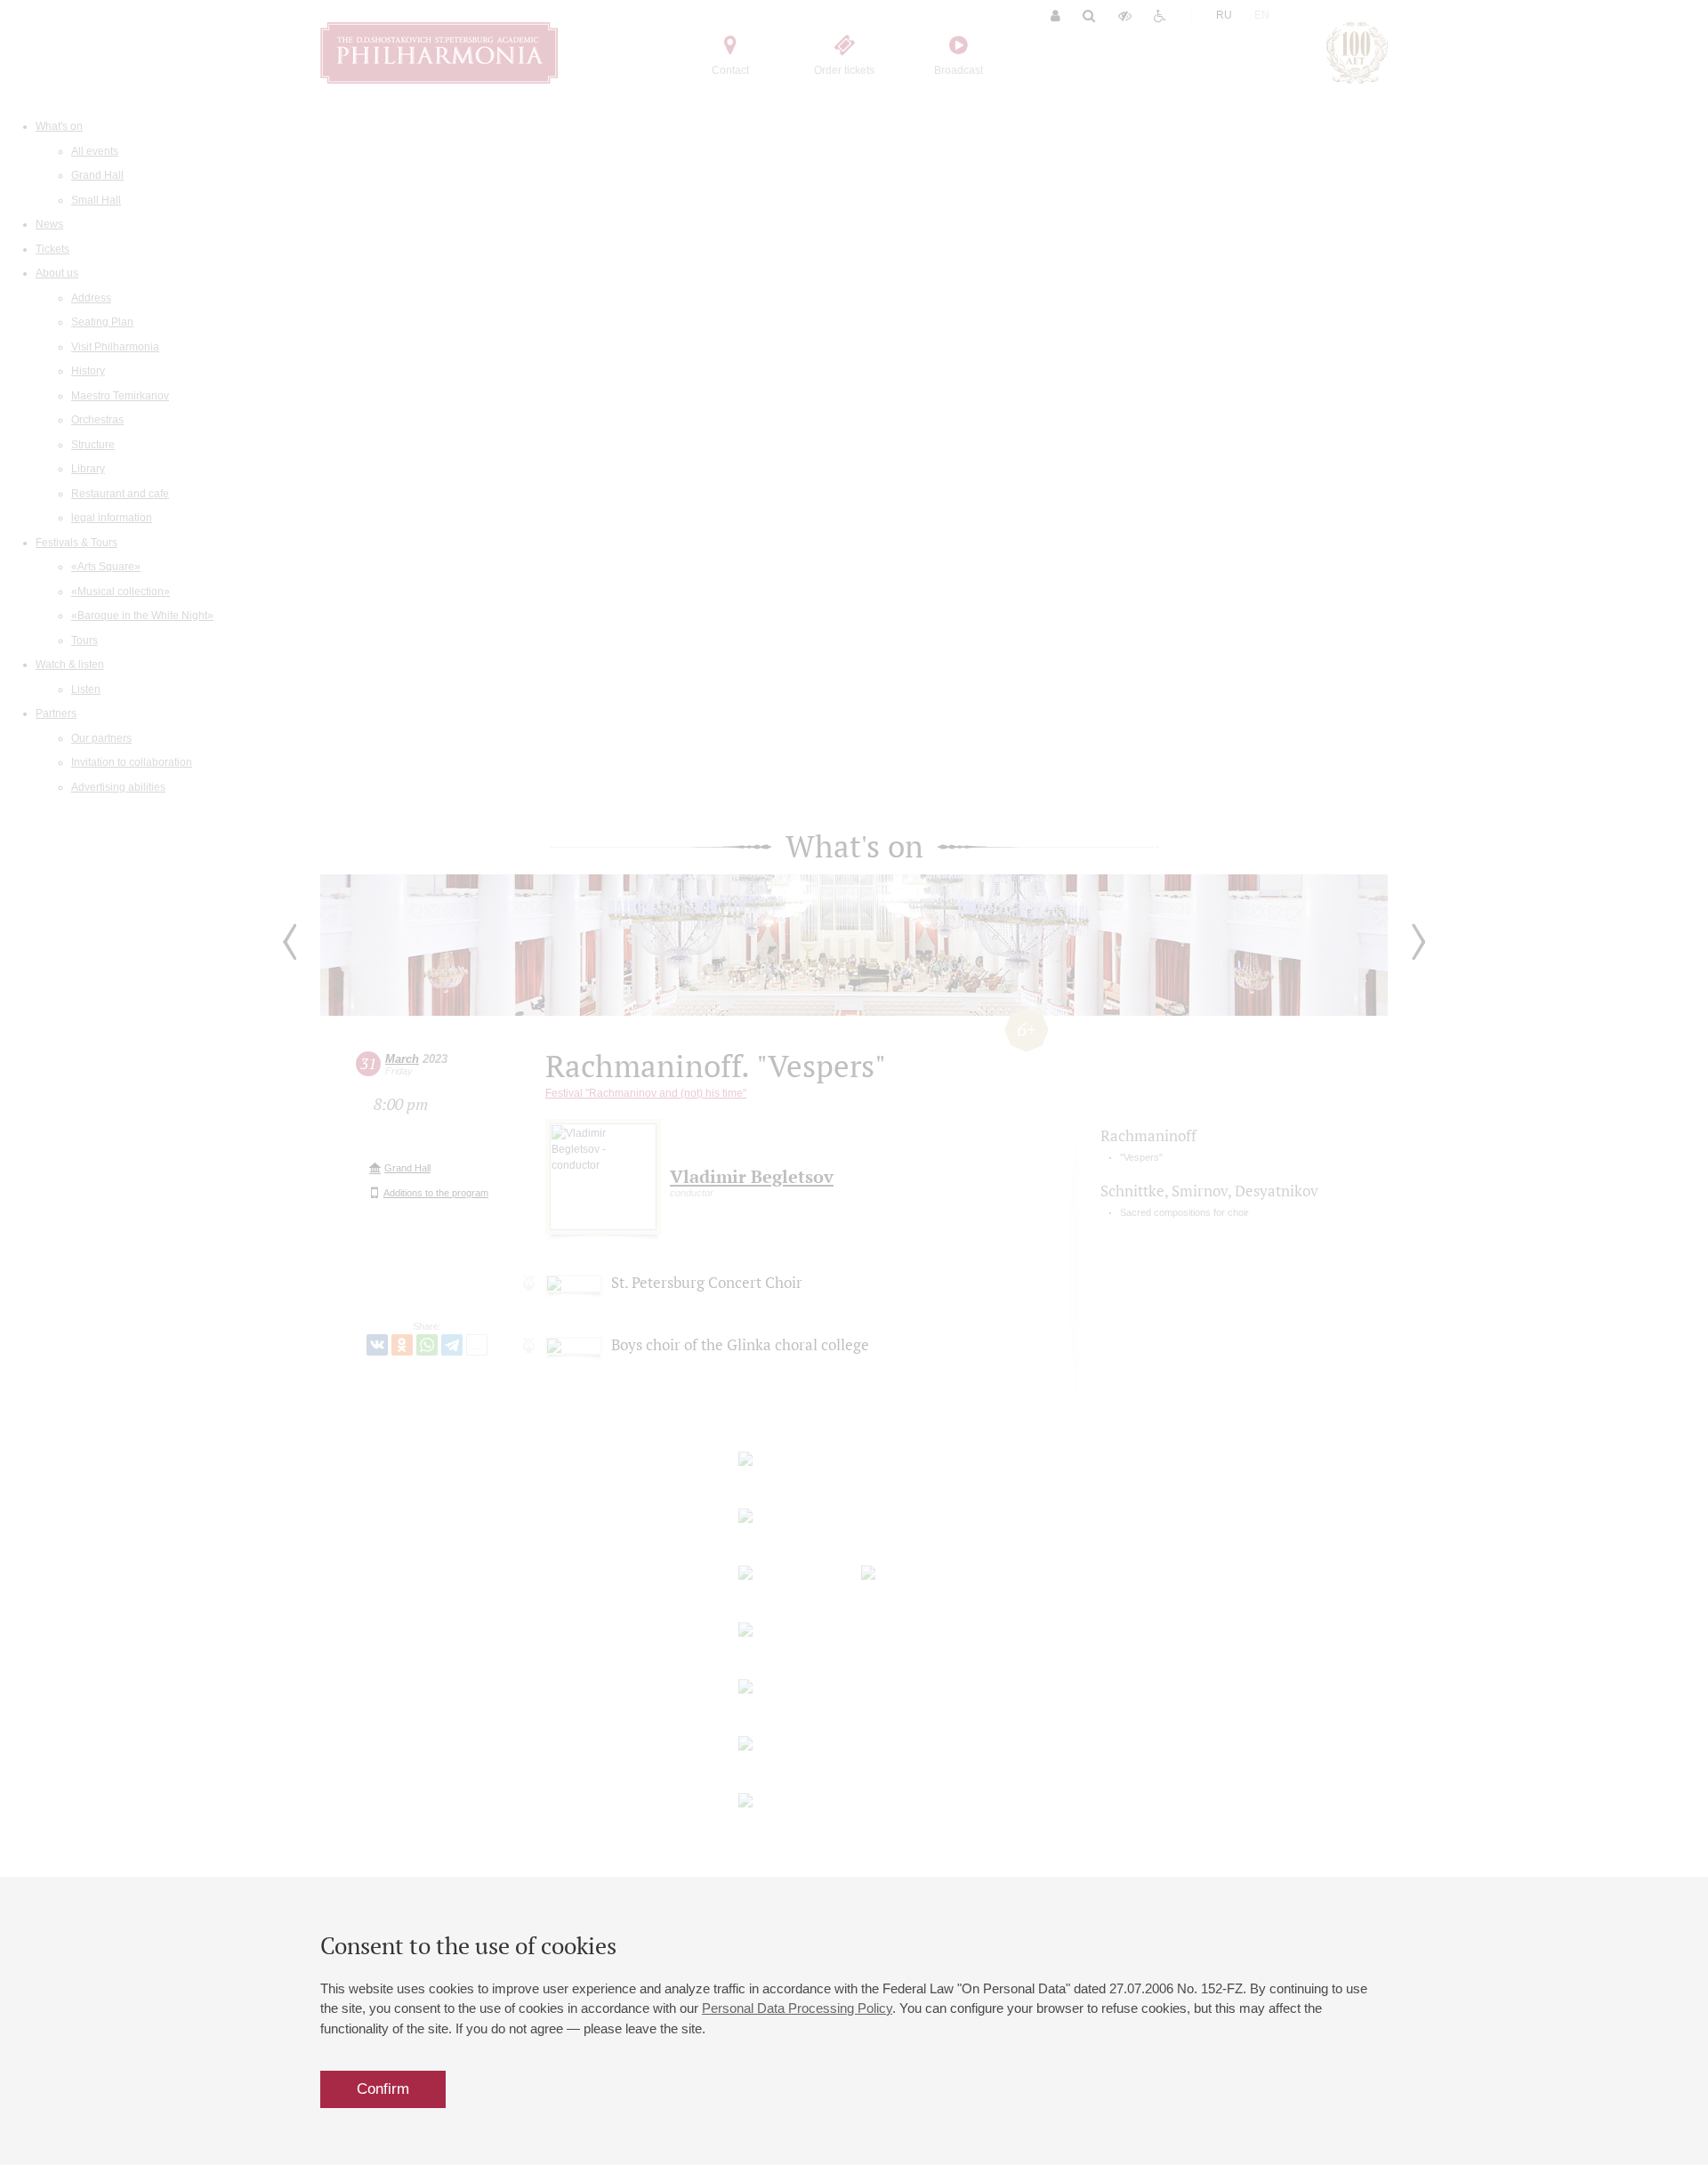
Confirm (383, 2089)
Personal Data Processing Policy (797, 2008)
